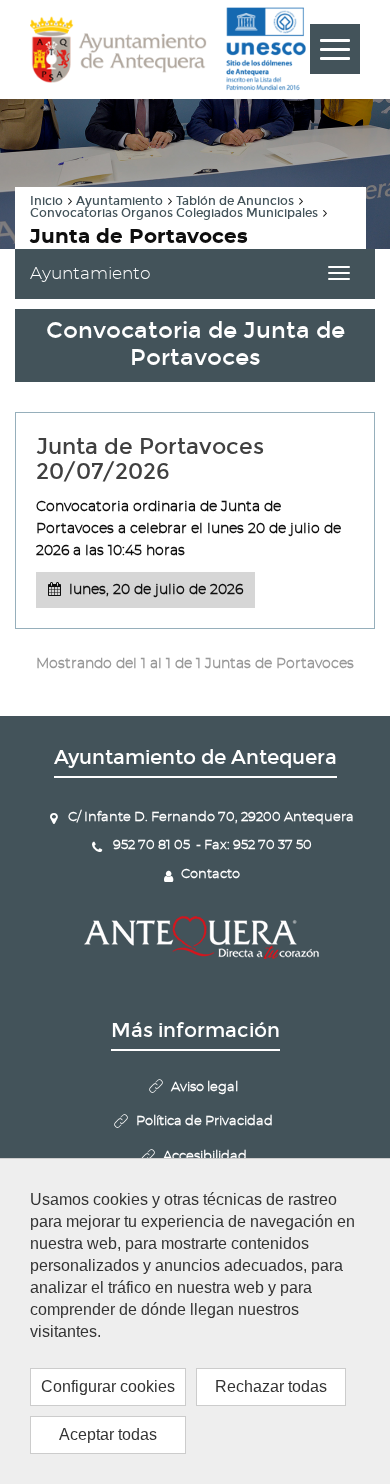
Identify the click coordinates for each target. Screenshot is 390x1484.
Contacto (210, 874)
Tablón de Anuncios (235, 201)
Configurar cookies (108, 1386)
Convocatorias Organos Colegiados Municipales (174, 213)
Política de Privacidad (204, 1121)
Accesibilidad (205, 1156)
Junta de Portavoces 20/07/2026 (150, 459)
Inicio (46, 201)
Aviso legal (204, 1087)
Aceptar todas (108, 1434)
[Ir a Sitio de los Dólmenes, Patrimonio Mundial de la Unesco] (265, 49)
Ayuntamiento (119, 201)
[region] (195, 1321)
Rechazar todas (271, 1386)
